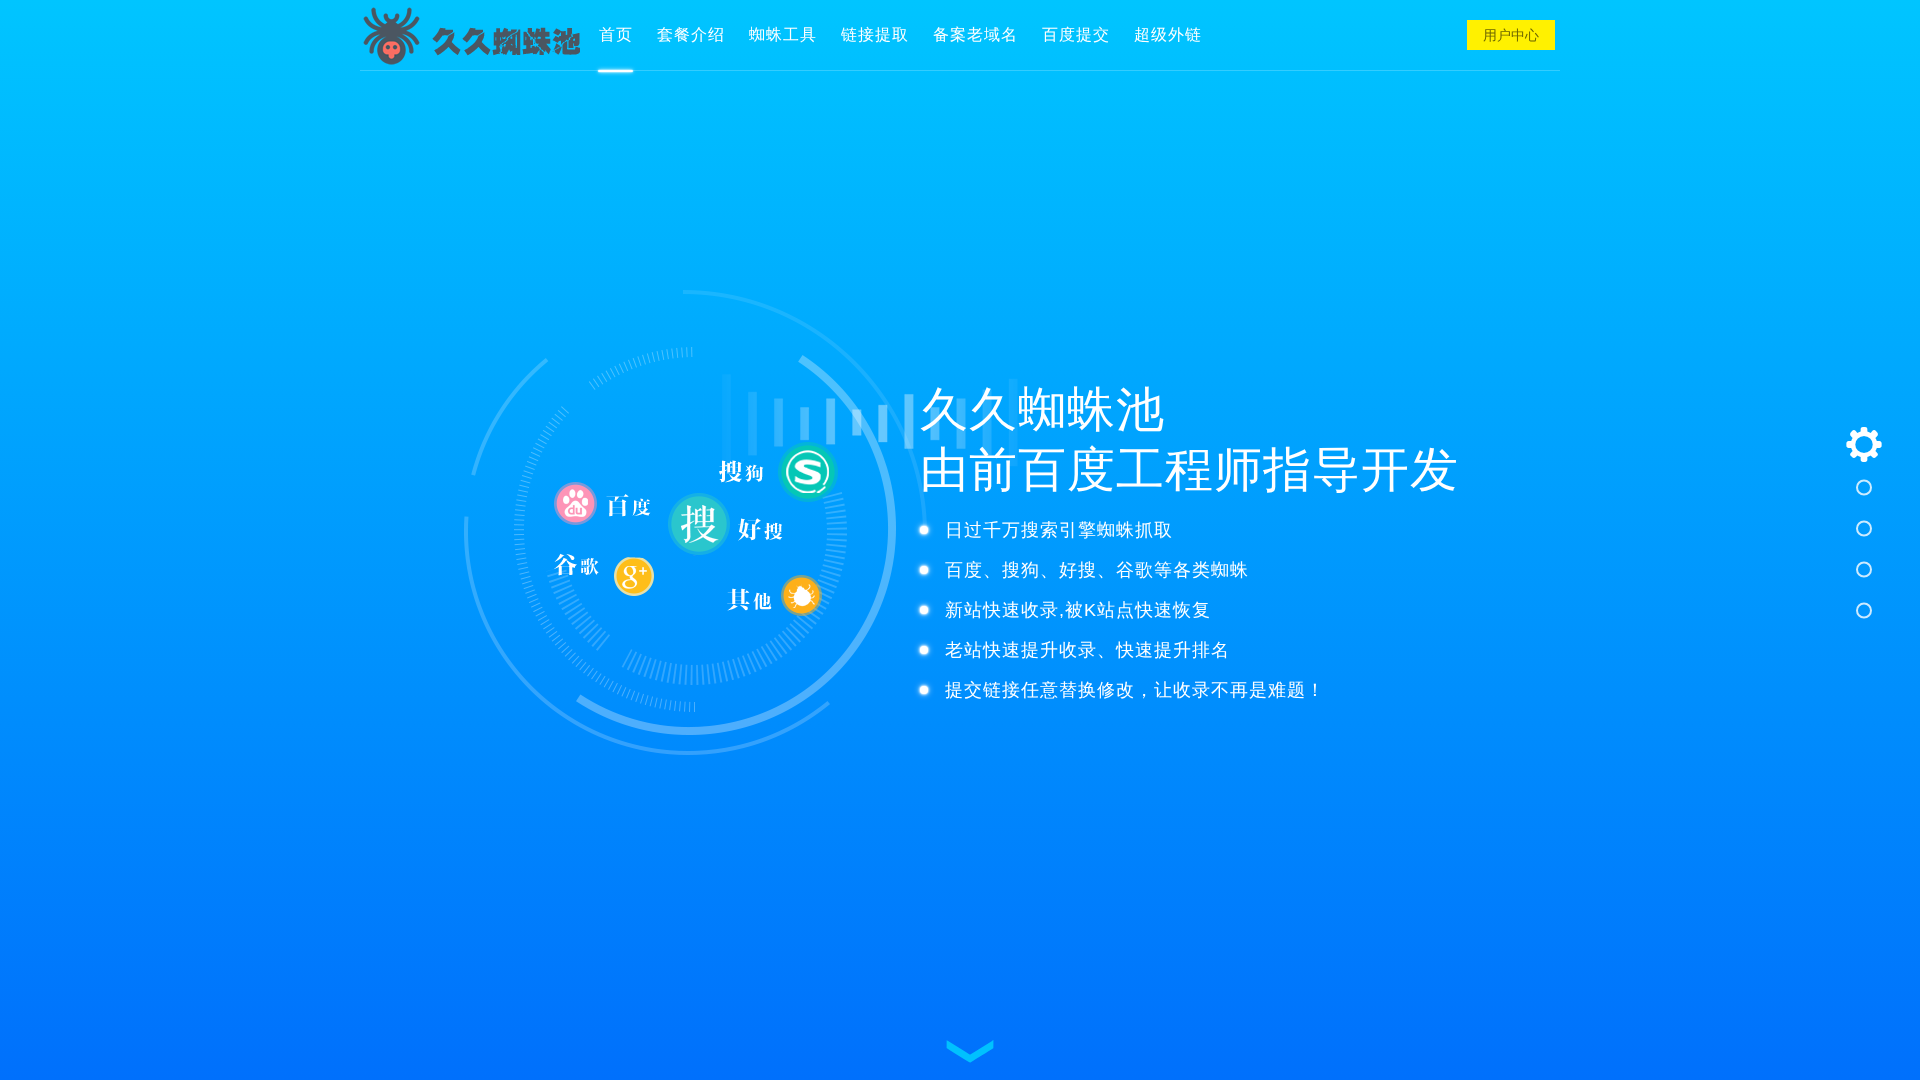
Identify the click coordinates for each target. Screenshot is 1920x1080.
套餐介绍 (691, 34)
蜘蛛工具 (783, 34)
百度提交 (1076, 34)
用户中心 (1511, 35)
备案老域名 (975, 34)
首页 (616, 34)
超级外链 (1168, 34)
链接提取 (875, 34)
